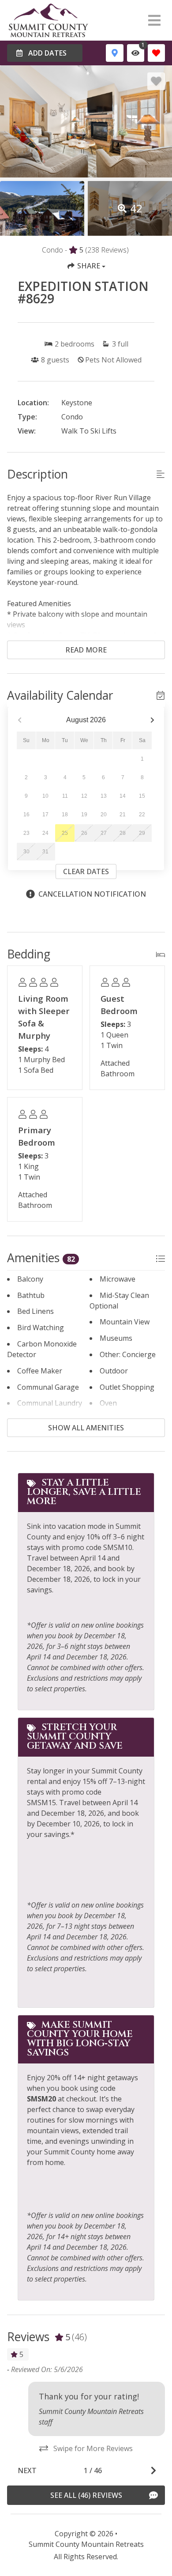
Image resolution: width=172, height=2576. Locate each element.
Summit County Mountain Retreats (86, 2544)
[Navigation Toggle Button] (154, 20)
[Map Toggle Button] (114, 53)
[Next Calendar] (152, 720)
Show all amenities (86, 1428)
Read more (86, 650)
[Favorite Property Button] (156, 81)
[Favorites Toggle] (156, 53)
